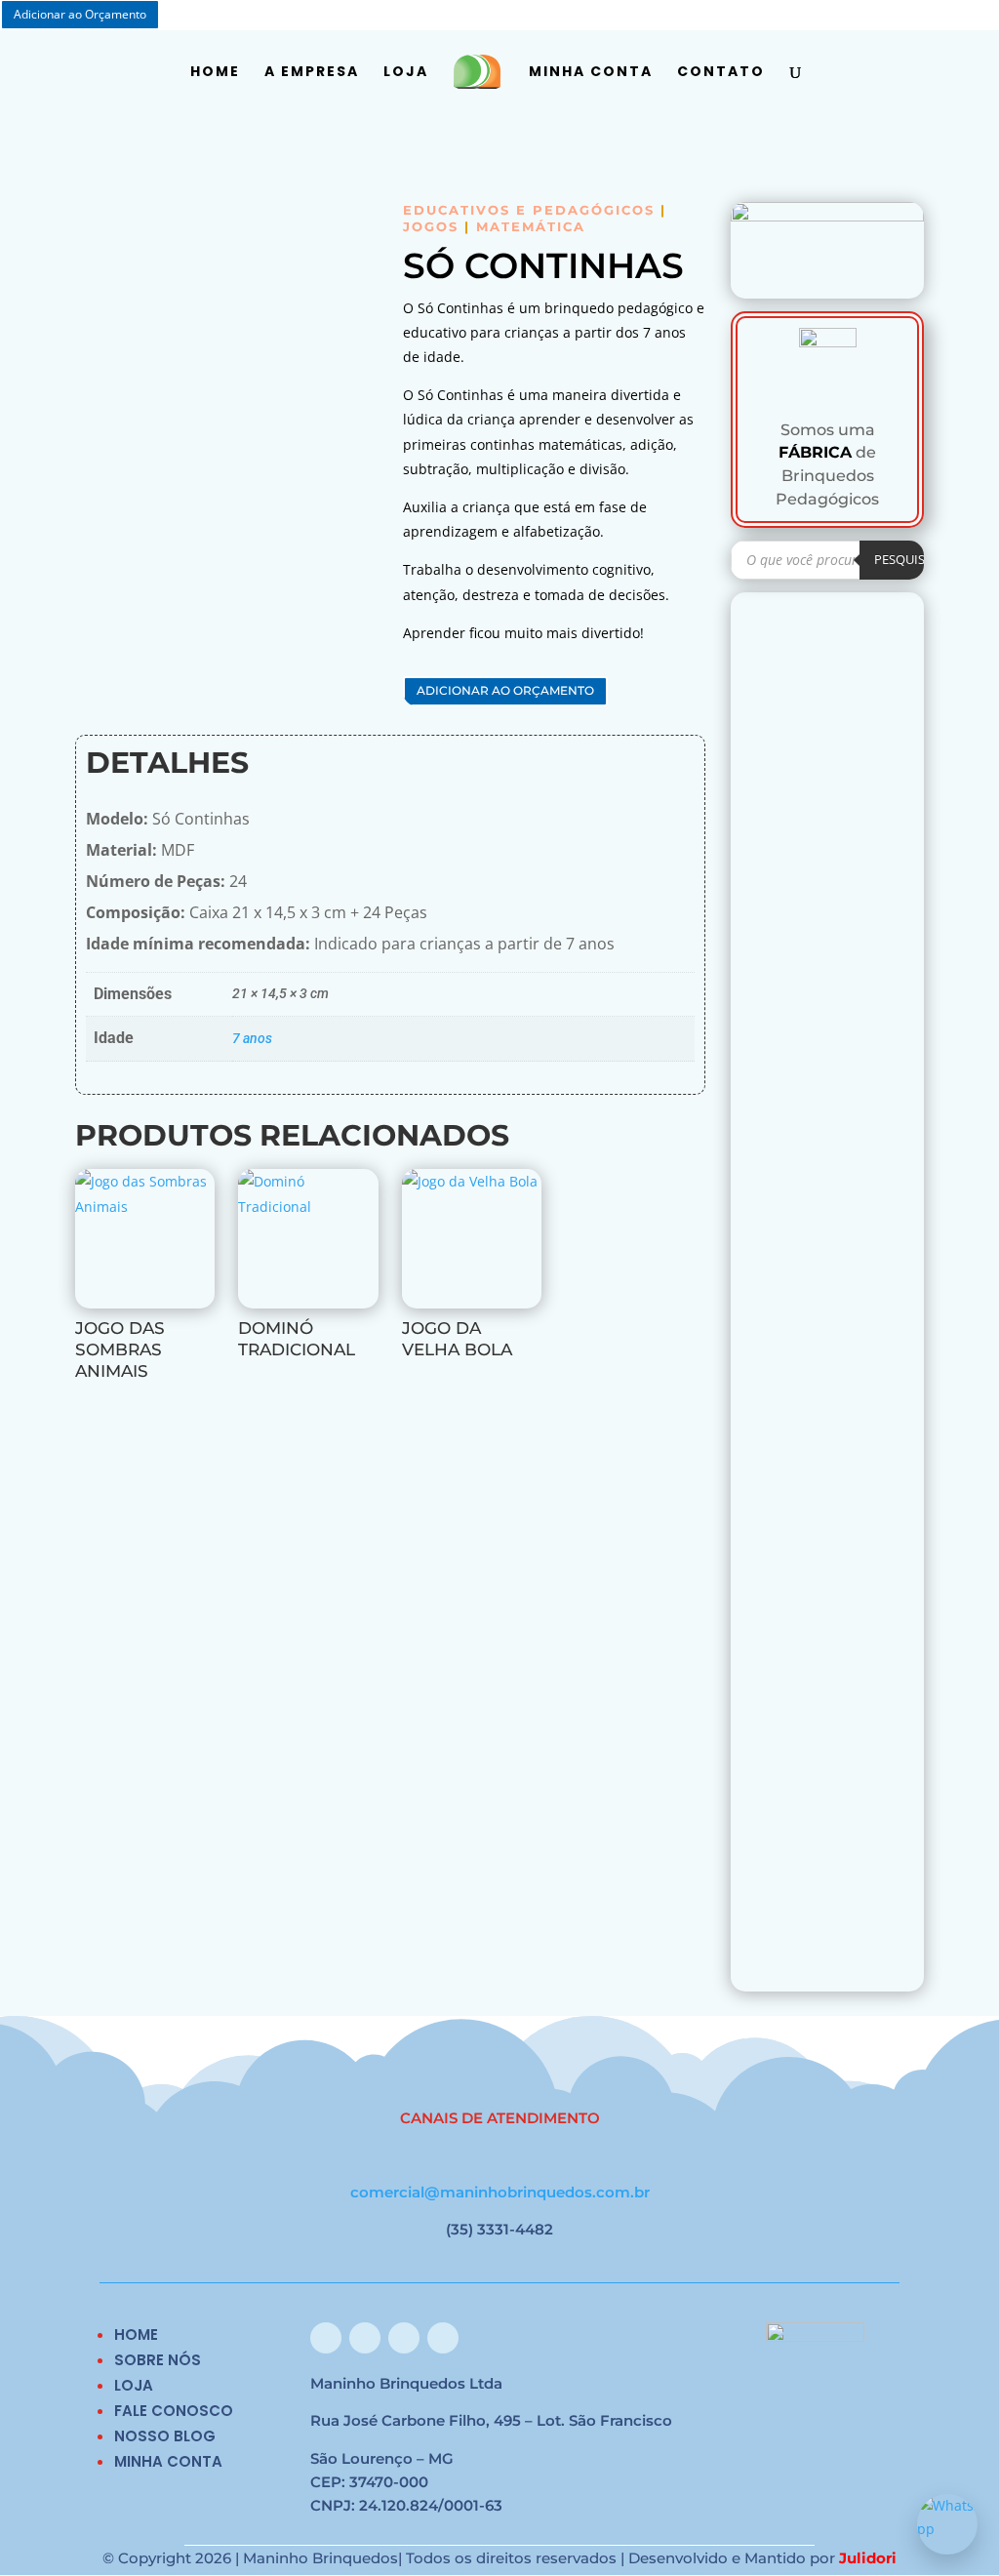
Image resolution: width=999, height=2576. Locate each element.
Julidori (868, 2558)
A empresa (312, 73)
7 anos (252, 1038)
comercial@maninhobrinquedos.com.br (500, 2192)
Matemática (531, 226)
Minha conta (864, 16)
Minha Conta (591, 73)
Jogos (431, 226)
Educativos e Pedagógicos (529, 210)
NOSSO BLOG (165, 2436)
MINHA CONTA (168, 2461)
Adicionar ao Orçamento (505, 690)
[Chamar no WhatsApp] (947, 2524)
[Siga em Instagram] (365, 2338)
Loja (406, 73)
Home (215, 73)
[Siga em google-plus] (404, 2338)
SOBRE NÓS (158, 2360)
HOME (136, 2334)
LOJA (134, 2385)
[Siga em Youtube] (443, 2338)
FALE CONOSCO (174, 2411)
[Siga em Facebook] (326, 2338)
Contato (721, 73)
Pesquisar (907, 559)
